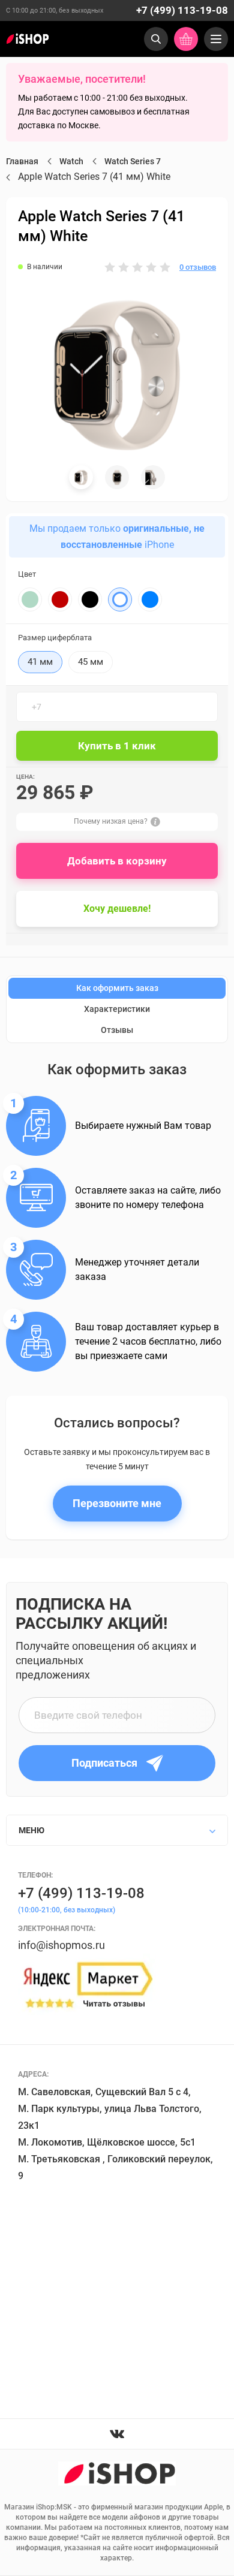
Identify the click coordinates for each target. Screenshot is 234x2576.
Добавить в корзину (117, 861)
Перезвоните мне (117, 1503)
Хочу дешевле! (117, 909)
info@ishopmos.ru (61, 1945)
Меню (31, 1830)
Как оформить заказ (117, 988)
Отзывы (117, 1030)
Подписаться (104, 1763)
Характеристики (117, 1009)
